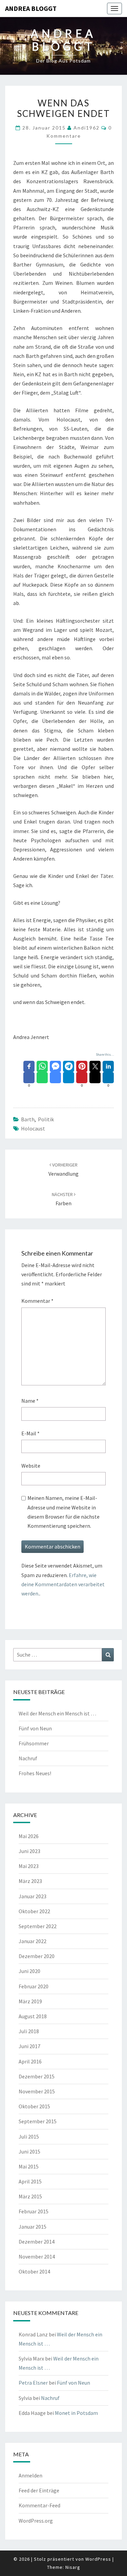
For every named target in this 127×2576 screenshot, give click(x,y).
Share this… (105, 1054)
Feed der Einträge (39, 2490)
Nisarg (73, 2567)
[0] (29, 1078)
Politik (46, 1119)
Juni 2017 (29, 2046)
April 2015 (30, 2181)
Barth (28, 1119)
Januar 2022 (33, 1941)
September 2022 (38, 1926)
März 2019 (30, 2001)
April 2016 (30, 2061)
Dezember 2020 (37, 1956)
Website (31, 1466)
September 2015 (38, 2121)
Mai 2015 (29, 2166)
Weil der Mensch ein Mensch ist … (57, 1713)
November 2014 (37, 2257)
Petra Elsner (33, 2383)
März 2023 (30, 1881)
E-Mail (30, 1433)
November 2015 (37, 2091)
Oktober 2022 (34, 1911)
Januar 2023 (33, 1896)
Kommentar (37, 1301)
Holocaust (33, 1128)
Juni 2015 (29, 2151)
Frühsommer (34, 1743)
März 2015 (30, 2196)
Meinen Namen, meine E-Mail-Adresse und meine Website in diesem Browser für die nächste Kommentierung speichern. (63, 1512)
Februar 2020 (34, 1986)
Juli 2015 (29, 2137)
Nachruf (28, 1758)
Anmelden (30, 2475)
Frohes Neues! (35, 1773)
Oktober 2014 (34, 2271)
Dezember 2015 (37, 2076)
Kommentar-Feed (39, 2505)
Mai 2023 (29, 1866)
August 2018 (33, 2016)
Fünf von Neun (35, 1728)
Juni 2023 (29, 1851)
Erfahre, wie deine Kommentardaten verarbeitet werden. (63, 1584)
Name (30, 1401)
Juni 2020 (29, 1971)
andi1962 (87, 128)
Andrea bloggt (31, 8)
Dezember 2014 (37, 2242)
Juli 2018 (29, 2031)
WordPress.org (36, 2521)
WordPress (98, 2559)
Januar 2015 (33, 2227)
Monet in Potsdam (76, 2413)
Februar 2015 (34, 2211)
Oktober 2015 (34, 2106)
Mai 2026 (29, 1836)
